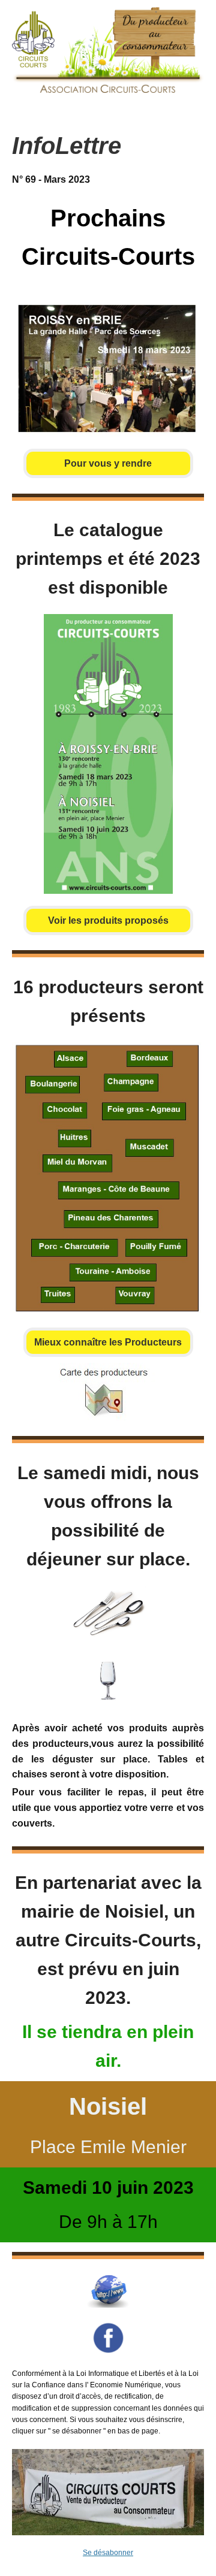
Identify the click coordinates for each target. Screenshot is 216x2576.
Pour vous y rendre (108, 463)
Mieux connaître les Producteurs (108, 1342)
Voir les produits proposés (108, 920)
